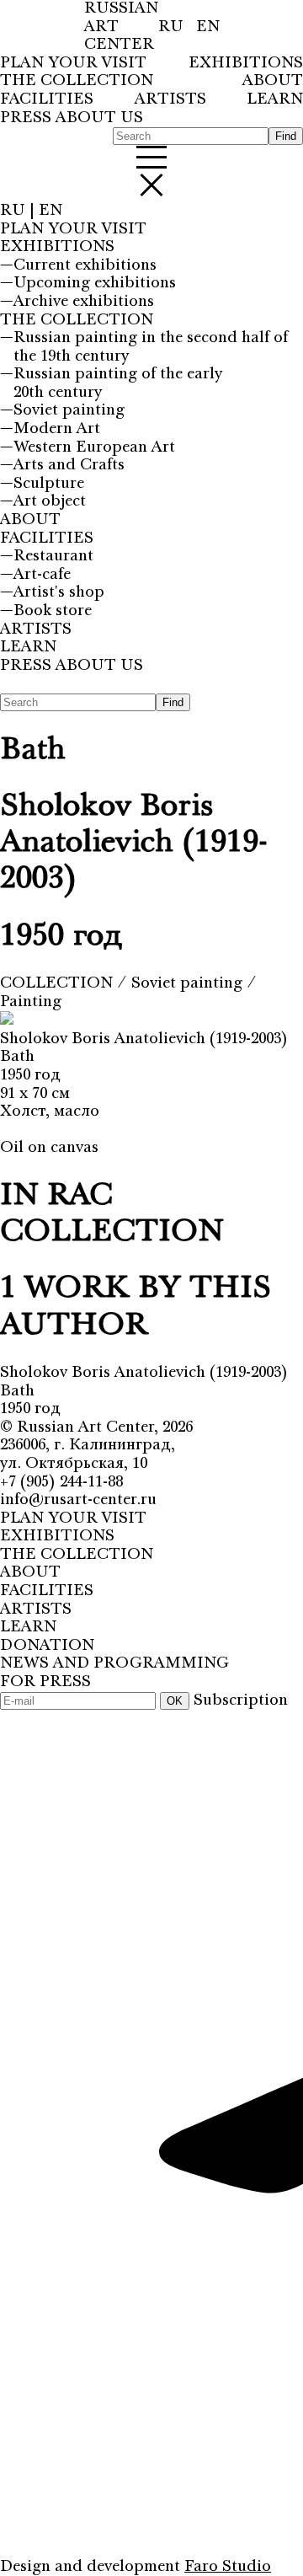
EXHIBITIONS (246, 64)
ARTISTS (170, 100)
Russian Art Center (85, 1427)
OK (175, 1701)
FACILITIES (47, 100)
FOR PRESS (45, 1682)
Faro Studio (228, 2567)
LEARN (275, 100)
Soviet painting (189, 983)
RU (173, 27)
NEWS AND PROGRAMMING (114, 1663)
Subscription (241, 1700)
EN (208, 27)
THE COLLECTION (77, 81)
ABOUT (273, 81)
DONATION (47, 1646)
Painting (31, 1002)
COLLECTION (58, 983)
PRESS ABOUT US (72, 118)
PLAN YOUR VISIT (73, 64)
